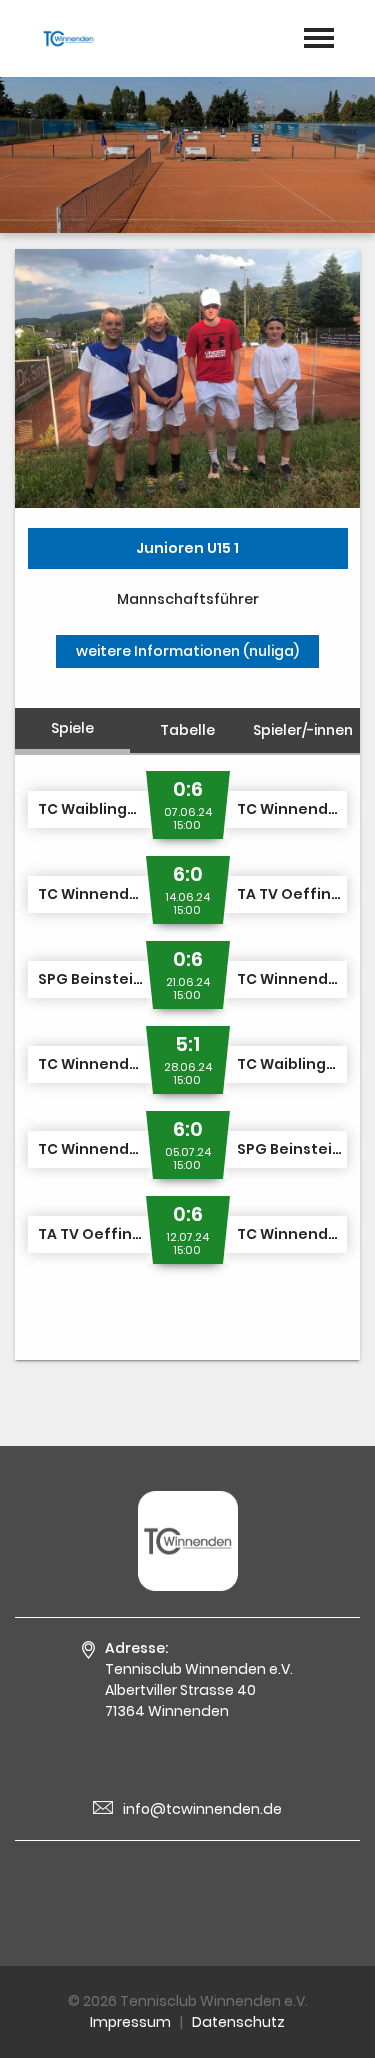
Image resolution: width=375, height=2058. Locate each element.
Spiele (72, 728)
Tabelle (187, 730)
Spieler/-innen (303, 730)
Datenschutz (238, 2022)
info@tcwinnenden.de (202, 1809)
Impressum (130, 2022)
